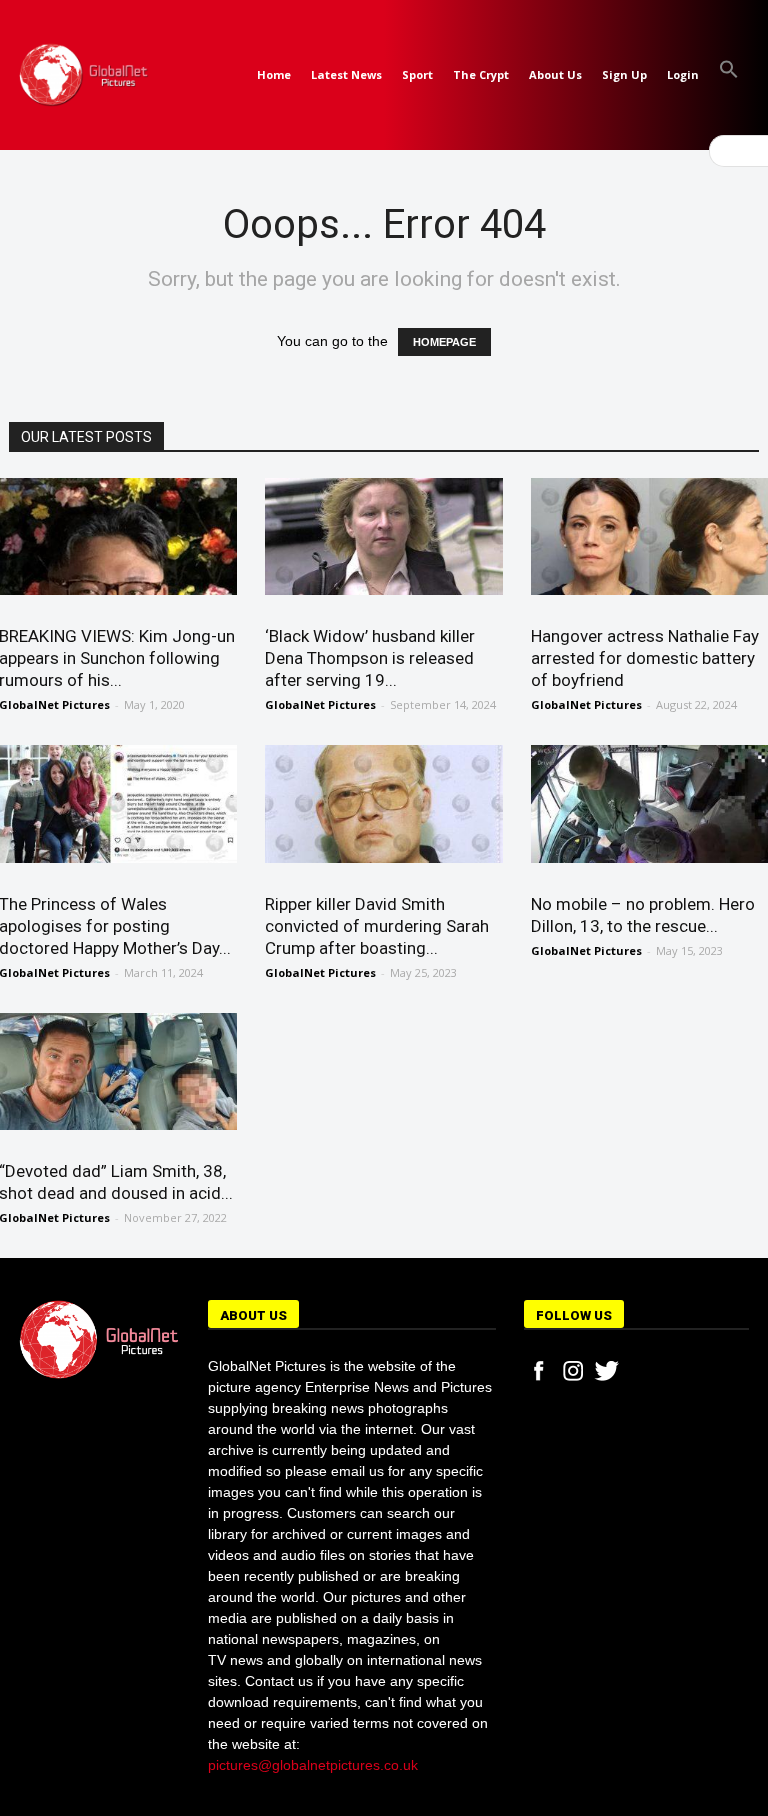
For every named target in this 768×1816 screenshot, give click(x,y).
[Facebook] (539, 1371)
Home (274, 74)
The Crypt (481, 74)
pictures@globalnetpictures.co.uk (313, 1765)
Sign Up (624, 74)
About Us (555, 74)
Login (683, 74)
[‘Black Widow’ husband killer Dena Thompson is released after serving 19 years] (384, 536)
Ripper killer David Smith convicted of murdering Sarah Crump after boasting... (377, 926)
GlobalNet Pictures (320, 704)
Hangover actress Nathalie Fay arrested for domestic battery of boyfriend (645, 658)
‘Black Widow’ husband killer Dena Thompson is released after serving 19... (370, 658)
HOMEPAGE (444, 342)
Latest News (346, 74)
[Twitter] (607, 1371)
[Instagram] (573, 1371)
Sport (417, 74)
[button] (729, 74)
